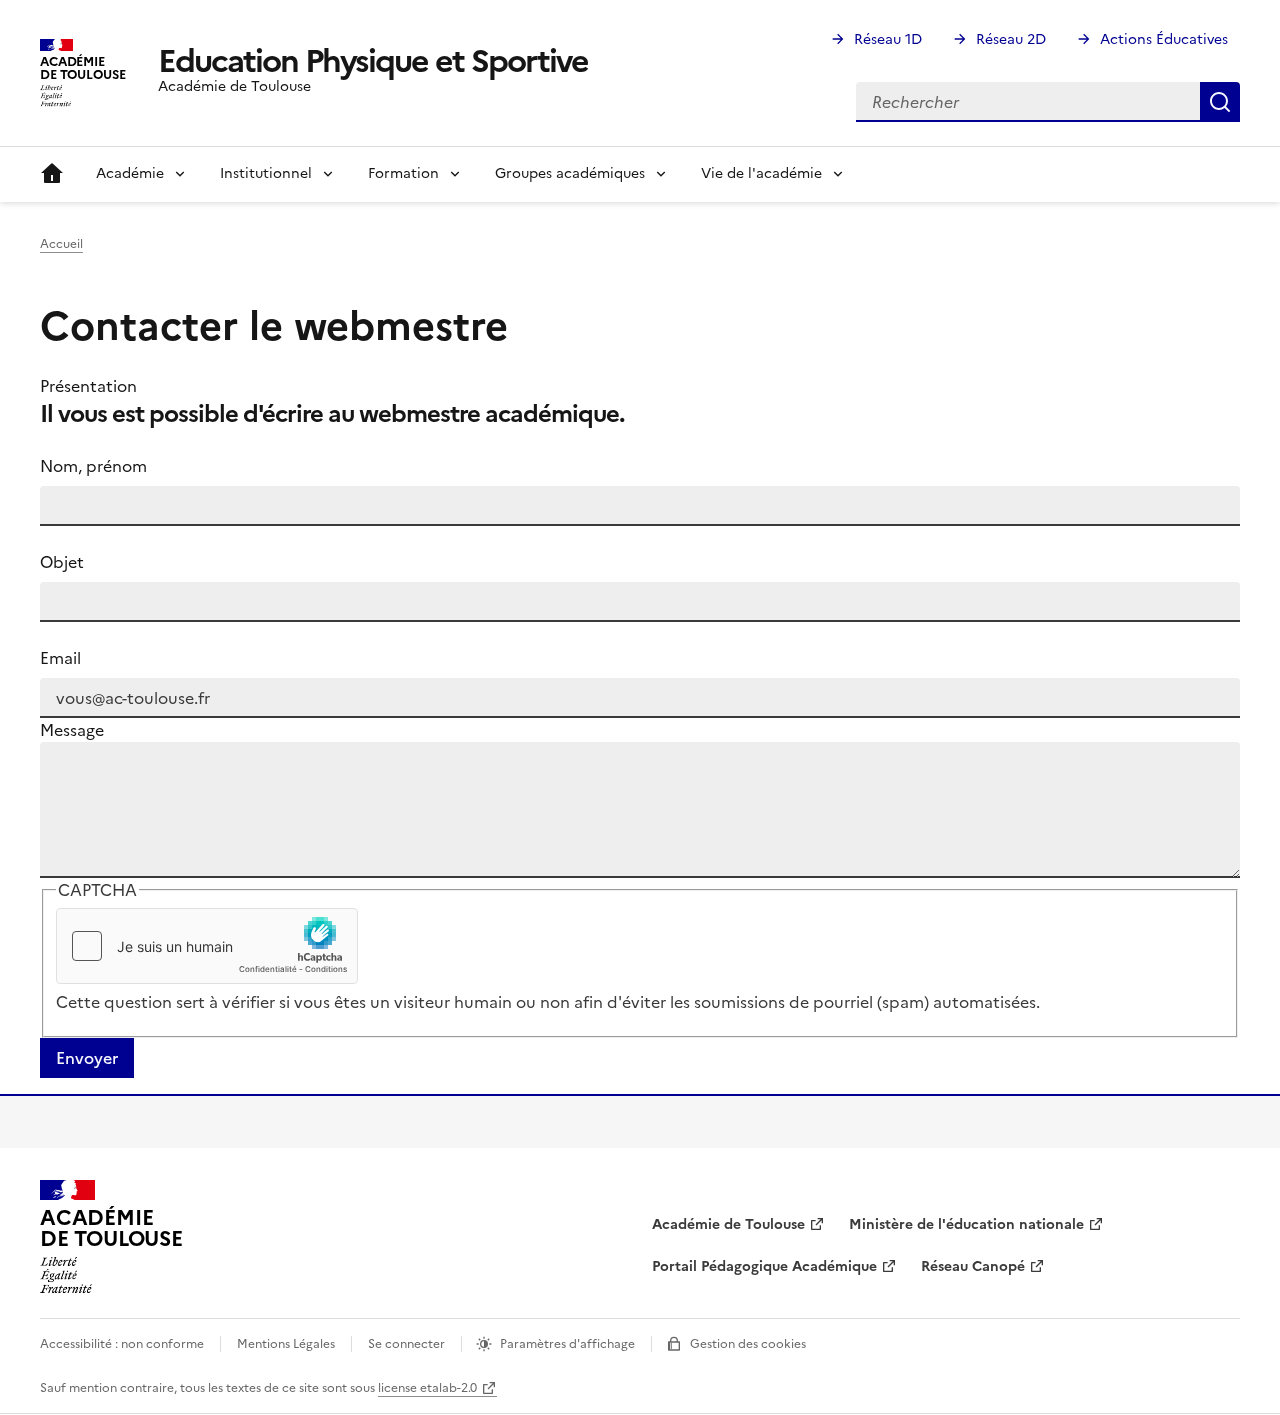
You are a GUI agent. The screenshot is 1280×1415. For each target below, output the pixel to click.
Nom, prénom (93, 466)
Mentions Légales (286, 1344)
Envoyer (87, 1058)
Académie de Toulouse (728, 1224)
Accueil (52, 174)
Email (60, 658)
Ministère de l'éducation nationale (966, 1224)
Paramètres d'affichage (567, 1344)
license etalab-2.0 (427, 1388)
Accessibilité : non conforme (122, 1344)
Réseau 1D (888, 39)
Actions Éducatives (1164, 39)
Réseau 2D (1011, 39)
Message (72, 730)
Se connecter (406, 1344)
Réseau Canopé (973, 1266)
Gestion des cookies (748, 1344)
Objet (62, 562)
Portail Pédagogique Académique (764, 1266)
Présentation (88, 386)
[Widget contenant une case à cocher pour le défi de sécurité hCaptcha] (207, 946)
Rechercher (1220, 102)
